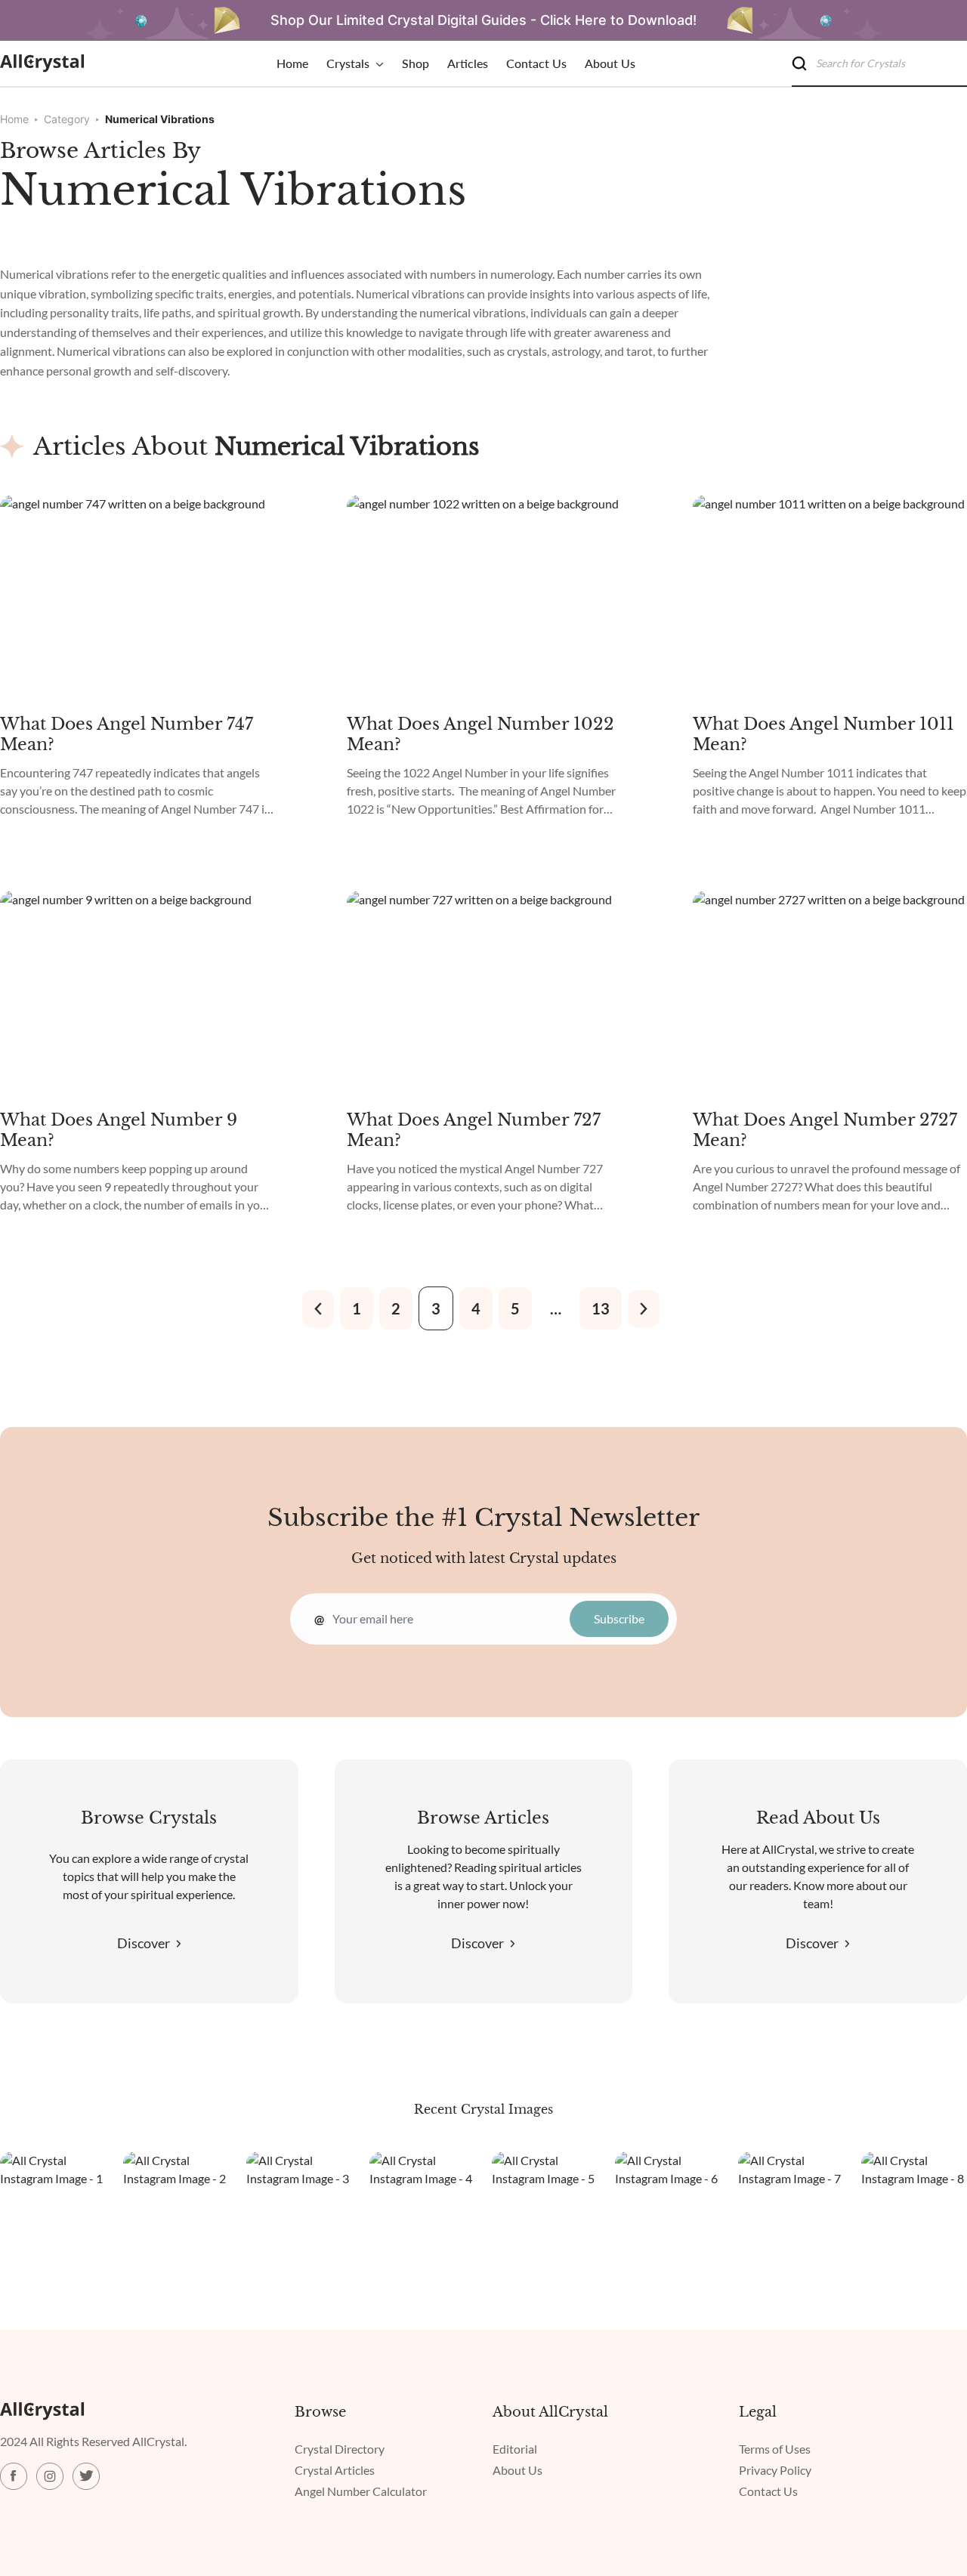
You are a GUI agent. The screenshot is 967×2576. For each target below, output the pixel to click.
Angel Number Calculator (361, 2491)
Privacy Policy (775, 2470)
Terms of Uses (775, 2449)
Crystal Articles (335, 2470)
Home (14, 119)
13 (601, 1308)
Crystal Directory (340, 2449)
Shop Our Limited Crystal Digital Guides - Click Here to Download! (483, 20)
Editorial (515, 2449)
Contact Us (768, 2491)
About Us (517, 2470)
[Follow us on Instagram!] (14, 2476)
